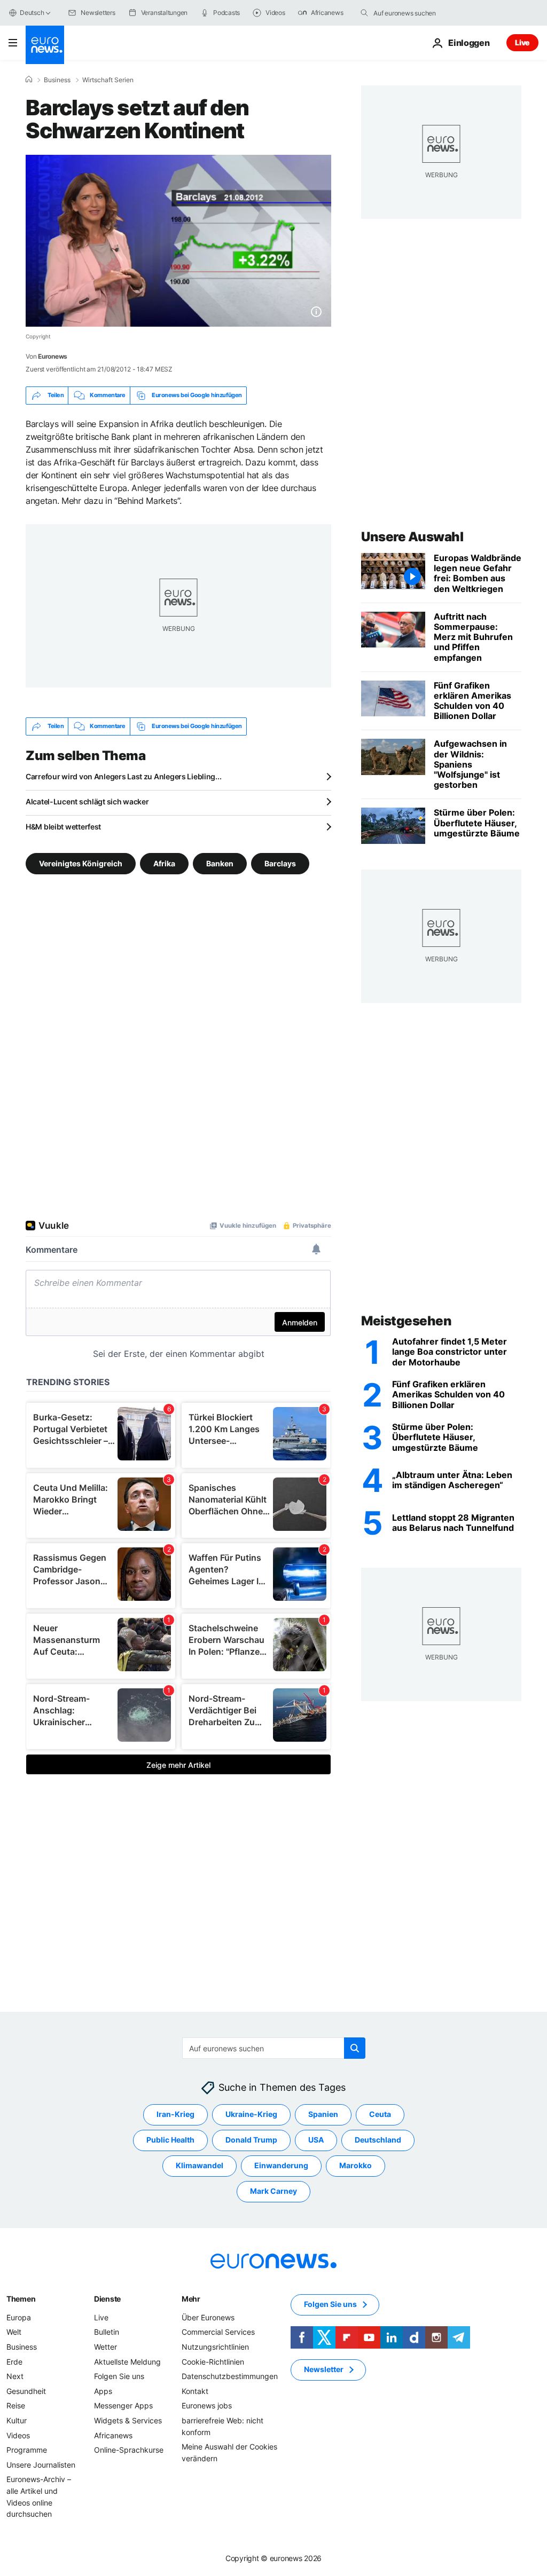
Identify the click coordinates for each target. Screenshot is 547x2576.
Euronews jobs (207, 2405)
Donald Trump (251, 2140)
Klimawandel (200, 2165)
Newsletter (324, 2369)
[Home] (29, 80)
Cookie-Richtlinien (213, 2361)
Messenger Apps (123, 2405)
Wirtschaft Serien (108, 80)
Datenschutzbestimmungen (230, 2376)
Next (15, 2376)
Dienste (107, 2299)
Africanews (113, 2435)
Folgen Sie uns (119, 2376)
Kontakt (195, 2391)
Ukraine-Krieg (251, 2114)
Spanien (323, 2114)
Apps (103, 2391)
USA (316, 2140)
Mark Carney (273, 2191)
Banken (220, 863)
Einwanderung (281, 2165)
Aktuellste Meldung (127, 2361)
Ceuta (380, 2114)
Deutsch (32, 13)
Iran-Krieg (175, 2114)
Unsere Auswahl (412, 537)
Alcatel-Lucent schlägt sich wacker (87, 801)
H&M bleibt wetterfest (63, 827)
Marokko (355, 2165)
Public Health (170, 2140)
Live (522, 42)
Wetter (106, 2347)
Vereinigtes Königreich (81, 863)
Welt (14, 2332)
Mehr (191, 2299)
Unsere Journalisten (41, 2465)
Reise (16, 2405)
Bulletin (107, 2332)
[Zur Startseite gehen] (45, 45)
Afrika (164, 863)
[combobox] (418, 13)
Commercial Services (218, 2332)
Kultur (17, 2420)
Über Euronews (208, 2317)
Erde (14, 2361)
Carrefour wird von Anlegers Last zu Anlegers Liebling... (123, 776)
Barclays (280, 863)
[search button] (364, 13)
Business (57, 80)
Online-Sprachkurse (129, 2450)
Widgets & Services (128, 2420)
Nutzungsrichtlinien (215, 2347)
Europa (19, 2317)
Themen (21, 2299)
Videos (18, 2435)
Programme (27, 2450)
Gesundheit (26, 2391)
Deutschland (378, 2140)
